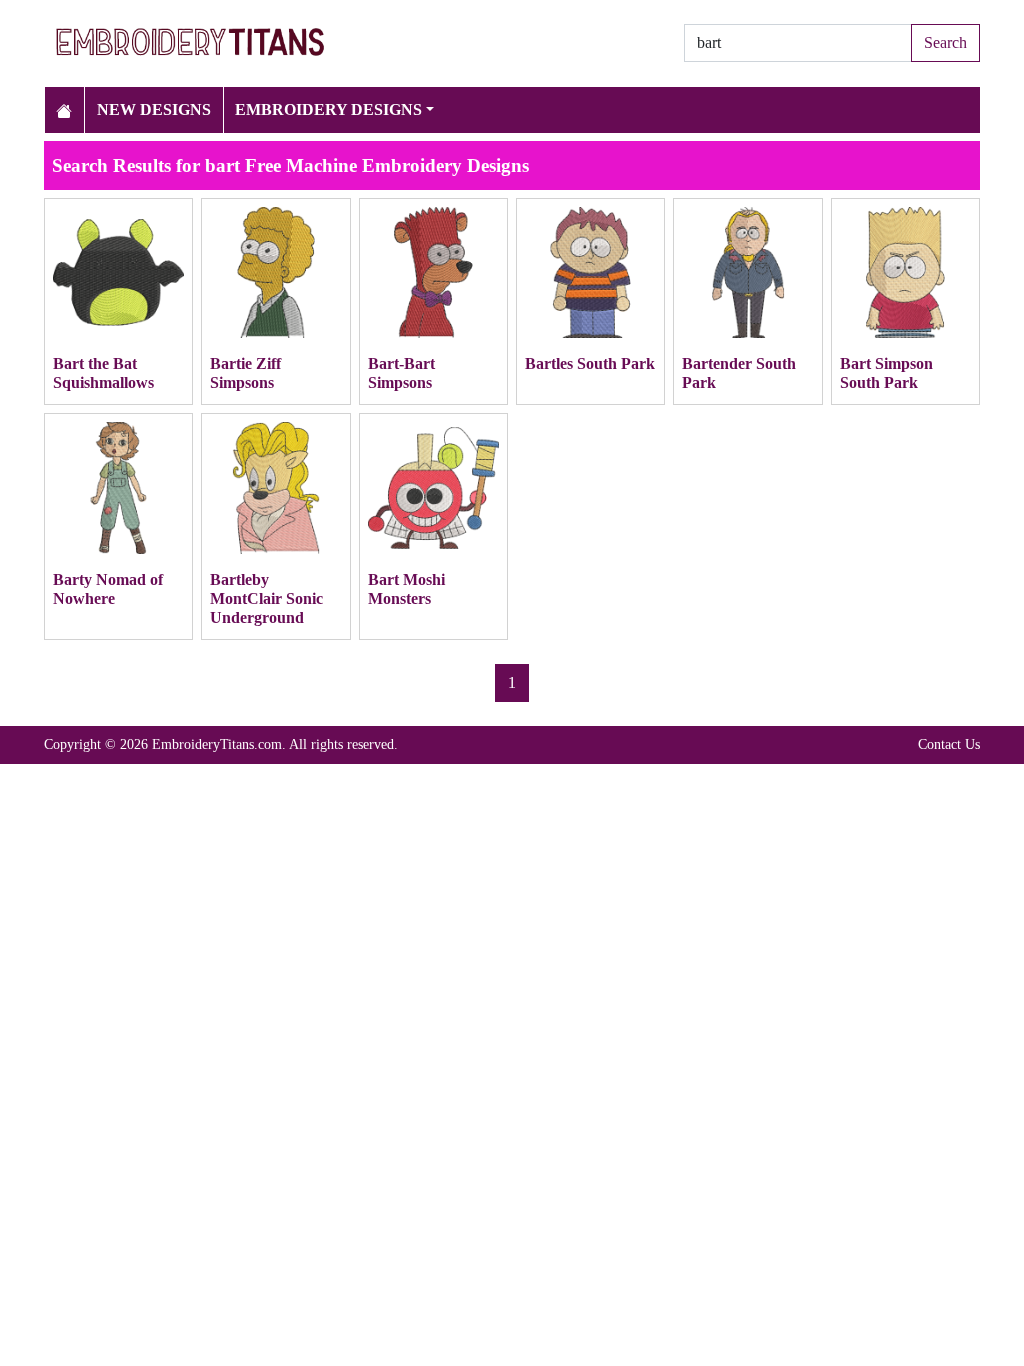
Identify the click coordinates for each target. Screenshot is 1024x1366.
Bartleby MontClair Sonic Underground (266, 598)
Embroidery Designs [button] (328, 109)
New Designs (154, 109)
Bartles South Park (590, 363)
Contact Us (949, 744)
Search (945, 42)
